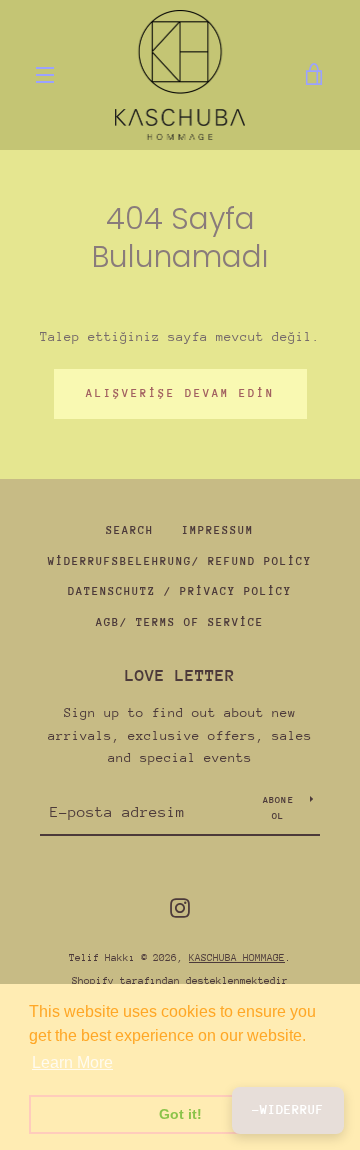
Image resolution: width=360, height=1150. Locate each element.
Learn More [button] (72, 1062)
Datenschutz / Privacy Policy (180, 591)
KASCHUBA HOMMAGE (237, 958)
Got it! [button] (180, 1114)
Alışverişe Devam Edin (180, 393)
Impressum (218, 530)
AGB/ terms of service (180, 622)
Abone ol (278, 807)
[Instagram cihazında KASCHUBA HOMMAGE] (180, 906)
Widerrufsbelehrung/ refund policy (180, 561)
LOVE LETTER (180, 675)
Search (130, 530)
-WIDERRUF (288, 1109)
